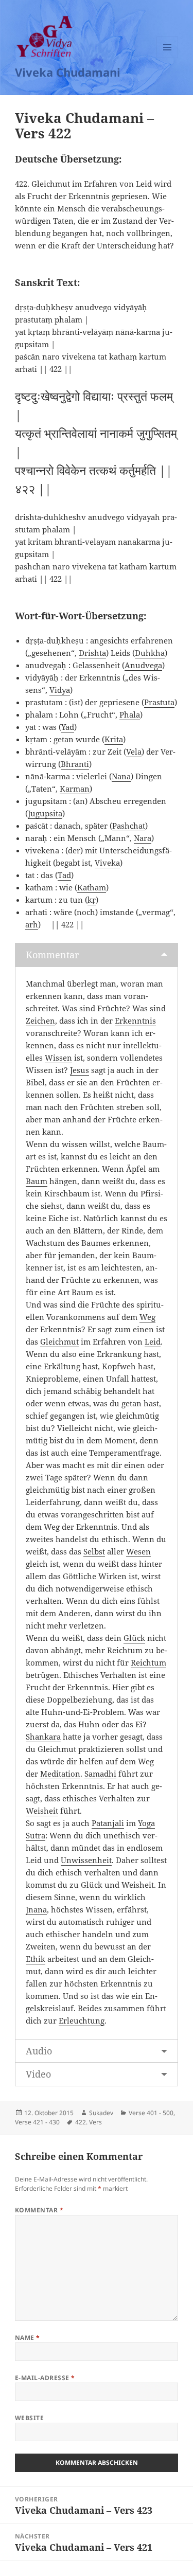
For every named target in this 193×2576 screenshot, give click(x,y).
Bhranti (75, 764)
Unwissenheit (86, 1860)
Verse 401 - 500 (151, 2113)
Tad (64, 875)
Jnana (36, 1909)
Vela (134, 752)
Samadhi (100, 1774)
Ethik (36, 1959)
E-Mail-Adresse (45, 2378)
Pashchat (129, 826)
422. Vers (89, 2122)
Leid (153, 1341)
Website (29, 2418)
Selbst (94, 1551)
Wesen (138, 1551)
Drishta (92, 653)
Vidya (60, 690)
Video (38, 2074)
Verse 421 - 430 (37, 2122)
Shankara (43, 1737)
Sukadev (101, 2113)
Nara (143, 838)
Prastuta (159, 702)
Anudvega (143, 665)
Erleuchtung (82, 2020)
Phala (130, 714)
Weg (147, 1317)
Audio (39, 2051)
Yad (68, 727)
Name (28, 2338)
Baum (37, 1181)
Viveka (107, 863)
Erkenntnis (135, 1021)
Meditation (60, 1774)
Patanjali (108, 1823)
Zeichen (40, 1021)
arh (32, 924)
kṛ (92, 900)
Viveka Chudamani (68, 72)
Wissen (58, 1058)
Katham (92, 887)
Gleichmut (59, 1341)
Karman (75, 789)
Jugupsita (45, 813)
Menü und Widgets (168, 58)
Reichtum (148, 1662)
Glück (134, 1638)
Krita (114, 739)
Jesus (80, 1070)
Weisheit (42, 1811)
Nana (121, 776)
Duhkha (150, 653)
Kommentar (52, 955)
